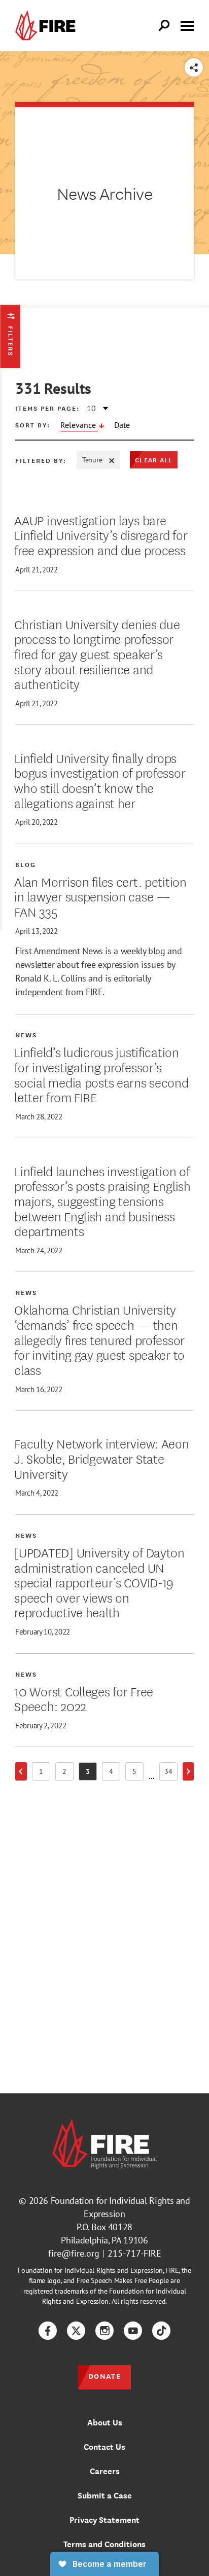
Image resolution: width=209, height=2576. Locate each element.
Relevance (79, 425)
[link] (48, 26)
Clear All (154, 460)
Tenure (92, 460)
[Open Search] (164, 26)
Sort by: (33, 425)
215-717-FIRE (134, 2253)
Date (122, 425)
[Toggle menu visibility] (187, 25)
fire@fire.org (74, 2253)
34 (171, 1773)
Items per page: (47, 408)
